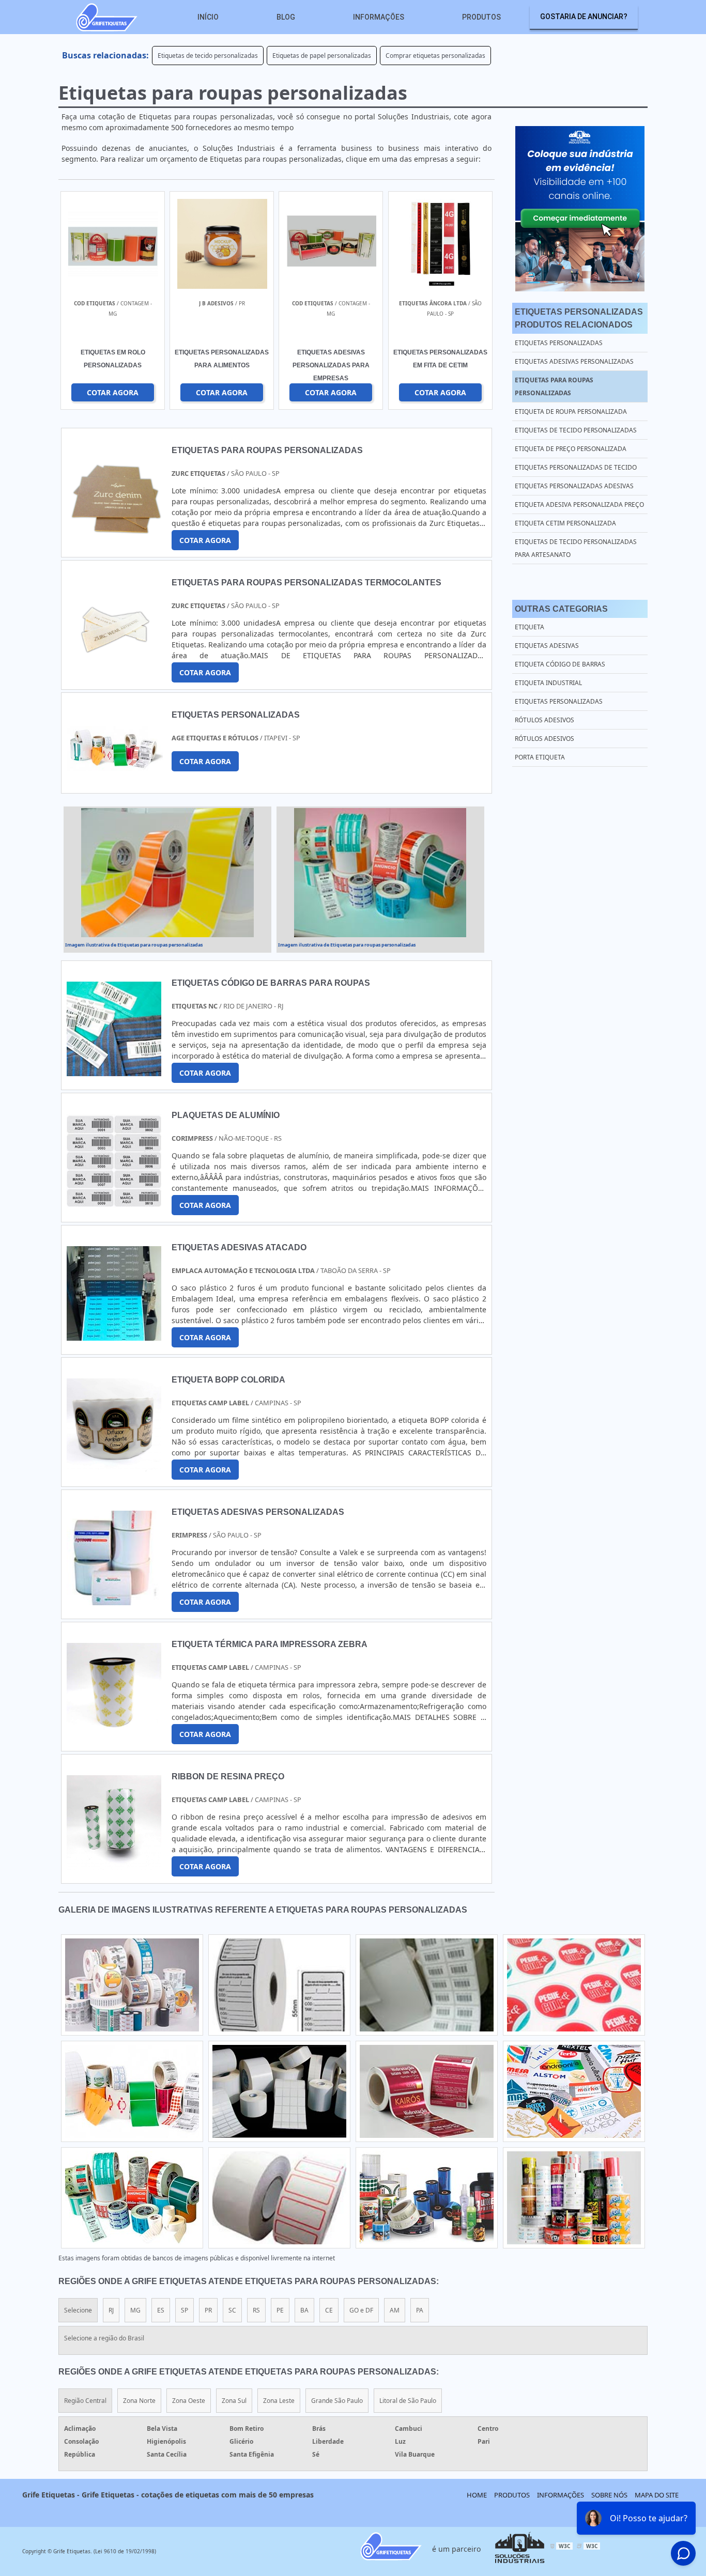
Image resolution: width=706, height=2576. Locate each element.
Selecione (78, 2310)
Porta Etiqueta (540, 757)
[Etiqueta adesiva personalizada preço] (574, 1985)
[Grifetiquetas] (106, 17)
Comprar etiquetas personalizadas (435, 56)
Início (208, 17)
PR (208, 2310)
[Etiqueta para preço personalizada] (574, 2091)
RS (256, 2310)
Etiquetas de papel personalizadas (322, 56)
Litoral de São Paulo (408, 2401)
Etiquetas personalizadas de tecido (576, 467)
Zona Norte (139, 2401)
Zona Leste (279, 2401)
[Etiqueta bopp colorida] (114, 1466)
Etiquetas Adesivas (547, 646)
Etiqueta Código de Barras (560, 664)
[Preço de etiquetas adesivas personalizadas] (279, 2198)
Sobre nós (609, 2495)
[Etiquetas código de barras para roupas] (114, 1069)
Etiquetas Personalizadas (559, 701)
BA (304, 2310)
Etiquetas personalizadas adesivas (574, 486)
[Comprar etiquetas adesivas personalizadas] (279, 2091)
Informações (379, 17)
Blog (286, 17)
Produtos (481, 17)
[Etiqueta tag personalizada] (427, 1985)
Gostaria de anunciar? (584, 17)
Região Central (85, 2401)
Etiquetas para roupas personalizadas (554, 386)
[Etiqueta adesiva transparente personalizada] (427, 2198)
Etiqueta (529, 627)
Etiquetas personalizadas (559, 343)
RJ (111, 2310)
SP (185, 2310)
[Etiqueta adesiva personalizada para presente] (132, 1985)
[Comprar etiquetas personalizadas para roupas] (132, 2198)
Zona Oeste (189, 2401)
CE (329, 2310)
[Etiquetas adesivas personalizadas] (114, 1599)
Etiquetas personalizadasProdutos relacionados (579, 318)
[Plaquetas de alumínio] (114, 1202)
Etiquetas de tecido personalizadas (208, 56)
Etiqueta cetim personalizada (565, 523)
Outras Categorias (561, 609)
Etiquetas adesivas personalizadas (574, 361)
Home (477, 2495)
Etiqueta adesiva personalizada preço (579, 505)
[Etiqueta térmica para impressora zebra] (114, 1731)
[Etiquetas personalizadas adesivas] (279, 1985)
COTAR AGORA (440, 392)
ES (161, 2310)
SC (232, 2310)
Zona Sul (234, 2401)
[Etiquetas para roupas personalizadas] (167, 873)
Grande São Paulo (337, 2401)
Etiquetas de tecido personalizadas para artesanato (576, 548)
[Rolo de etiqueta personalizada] (427, 2091)
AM (395, 2310)
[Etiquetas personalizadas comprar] (132, 2091)
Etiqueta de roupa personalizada (571, 412)
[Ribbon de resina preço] (114, 1863)
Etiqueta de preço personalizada (571, 449)
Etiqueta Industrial (548, 683)
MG (135, 2310)
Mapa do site (657, 2495)
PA (420, 2310)
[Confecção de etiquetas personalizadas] (574, 2198)
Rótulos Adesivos (544, 720)
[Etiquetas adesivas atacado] (114, 1334)
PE (280, 2310)
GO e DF (361, 2310)
